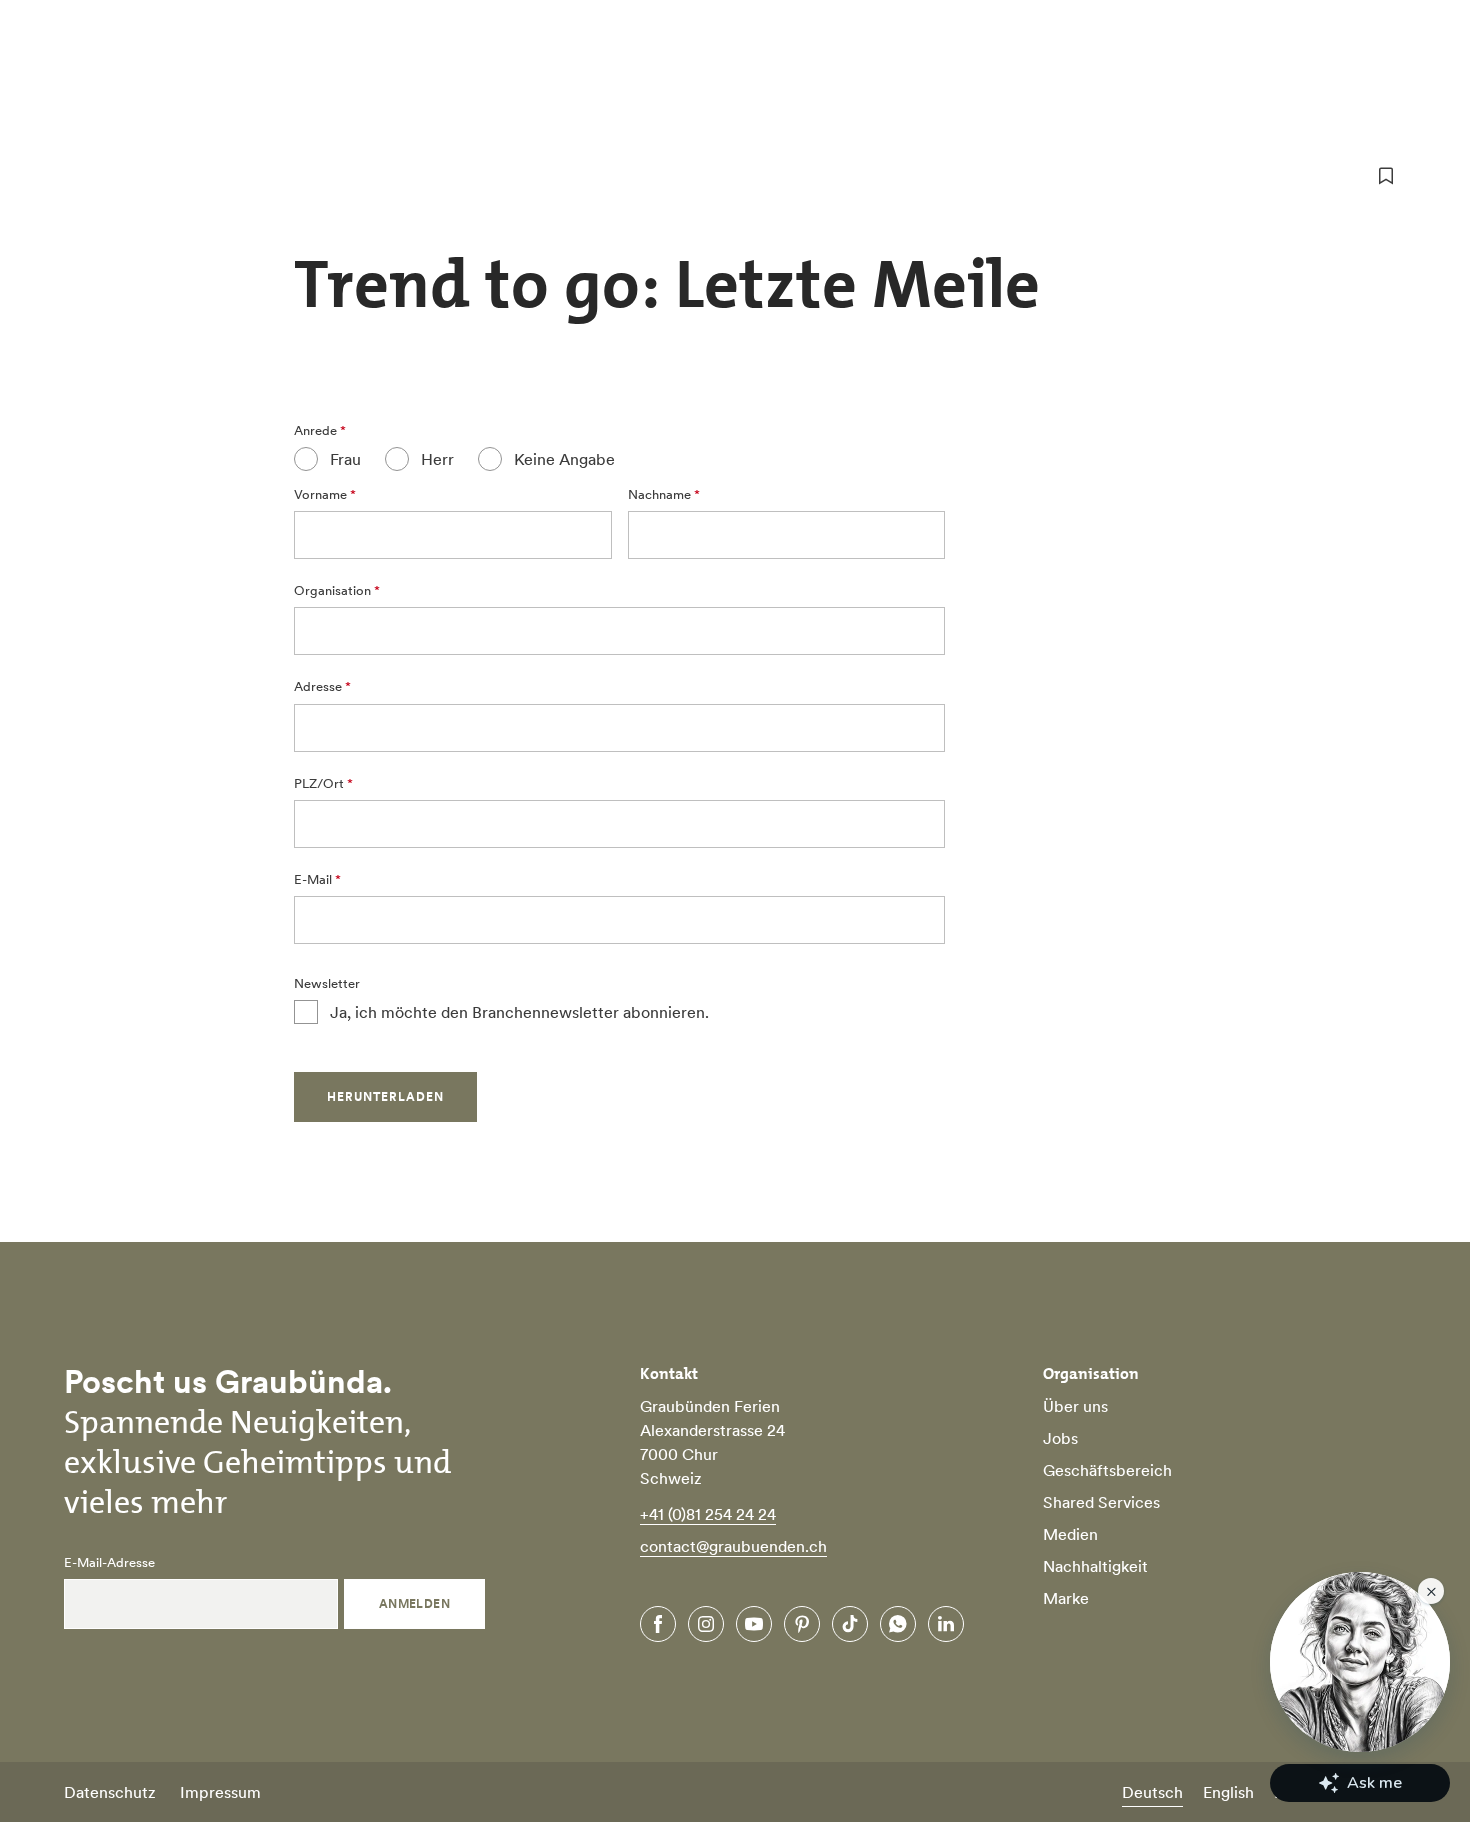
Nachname (659, 495)
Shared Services (1101, 1502)
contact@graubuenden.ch (733, 1546)
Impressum (220, 1792)
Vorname (320, 495)
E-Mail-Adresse (109, 1563)
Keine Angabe (564, 459)
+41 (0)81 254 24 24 (708, 1514)
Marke (1066, 1598)
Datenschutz (110, 1792)
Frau (345, 459)
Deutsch (1152, 1792)
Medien (1070, 1534)
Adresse (318, 687)
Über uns (1075, 1406)
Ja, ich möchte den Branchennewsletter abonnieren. (519, 1012)
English (1228, 1792)
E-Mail (313, 880)
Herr (437, 459)
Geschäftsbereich (1107, 1470)
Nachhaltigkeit (1095, 1566)
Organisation (332, 591)
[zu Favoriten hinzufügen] (1386, 176)
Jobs (1060, 1438)
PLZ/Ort (319, 784)
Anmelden (415, 1603)
